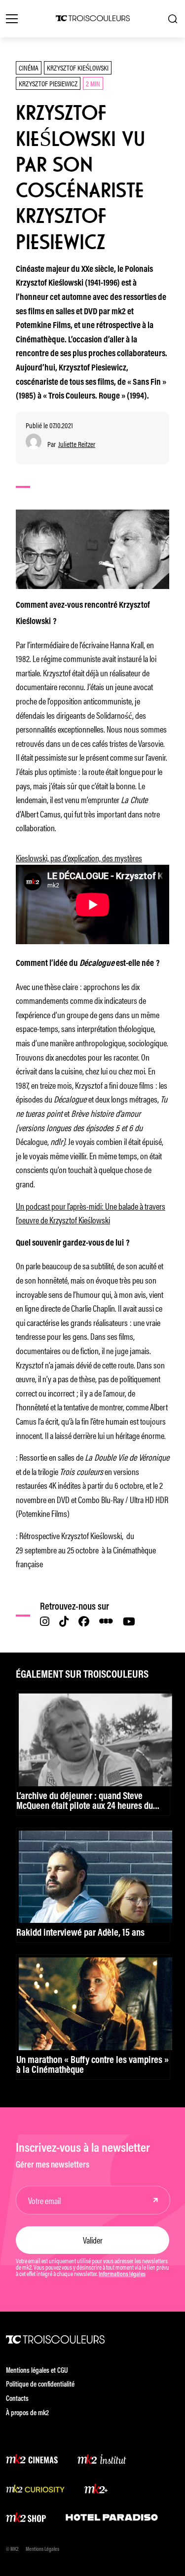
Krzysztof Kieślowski (78, 67)
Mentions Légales (42, 2550)
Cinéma (29, 67)
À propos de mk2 (27, 2413)
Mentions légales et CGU (37, 2371)
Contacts (17, 2399)
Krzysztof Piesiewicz (48, 83)
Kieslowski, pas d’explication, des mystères (79, 857)
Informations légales (122, 2275)
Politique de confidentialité (40, 2385)
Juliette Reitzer (77, 444)
